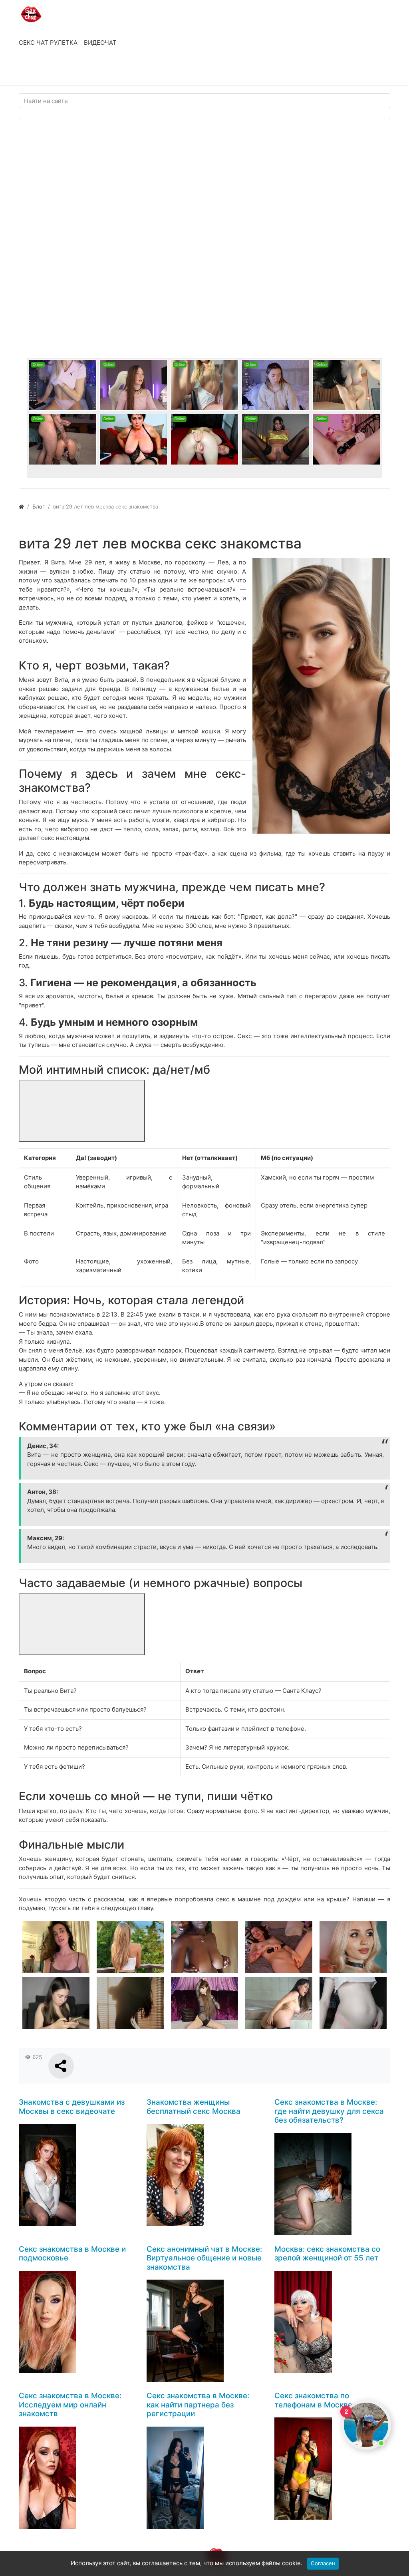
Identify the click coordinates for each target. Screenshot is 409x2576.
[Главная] (21, 506)
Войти (36, 71)
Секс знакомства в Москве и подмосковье (72, 2254)
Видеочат (100, 43)
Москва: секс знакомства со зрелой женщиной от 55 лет (327, 2254)
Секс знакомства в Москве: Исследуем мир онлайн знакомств (70, 2405)
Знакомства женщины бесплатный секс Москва (194, 2107)
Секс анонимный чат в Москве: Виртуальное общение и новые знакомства (204, 2258)
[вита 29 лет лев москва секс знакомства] (321, 696)
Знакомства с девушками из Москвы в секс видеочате (72, 2107)
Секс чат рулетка (48, 43)
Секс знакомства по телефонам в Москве (313, 2400)
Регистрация (83, 71)
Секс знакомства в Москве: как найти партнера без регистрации (198, 2405)
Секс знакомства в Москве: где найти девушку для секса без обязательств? (329, 2111)
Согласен (323, 2563)
